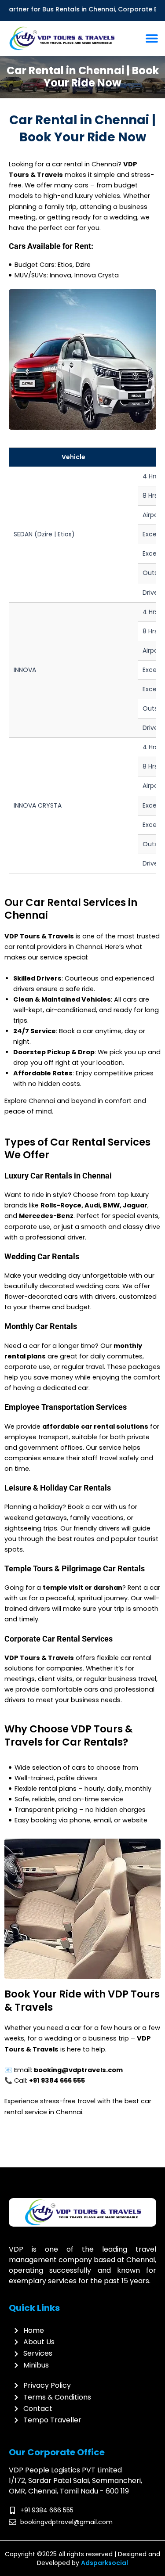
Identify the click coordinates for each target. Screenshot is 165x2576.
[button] (152, 38)
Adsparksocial (104, 2563)
